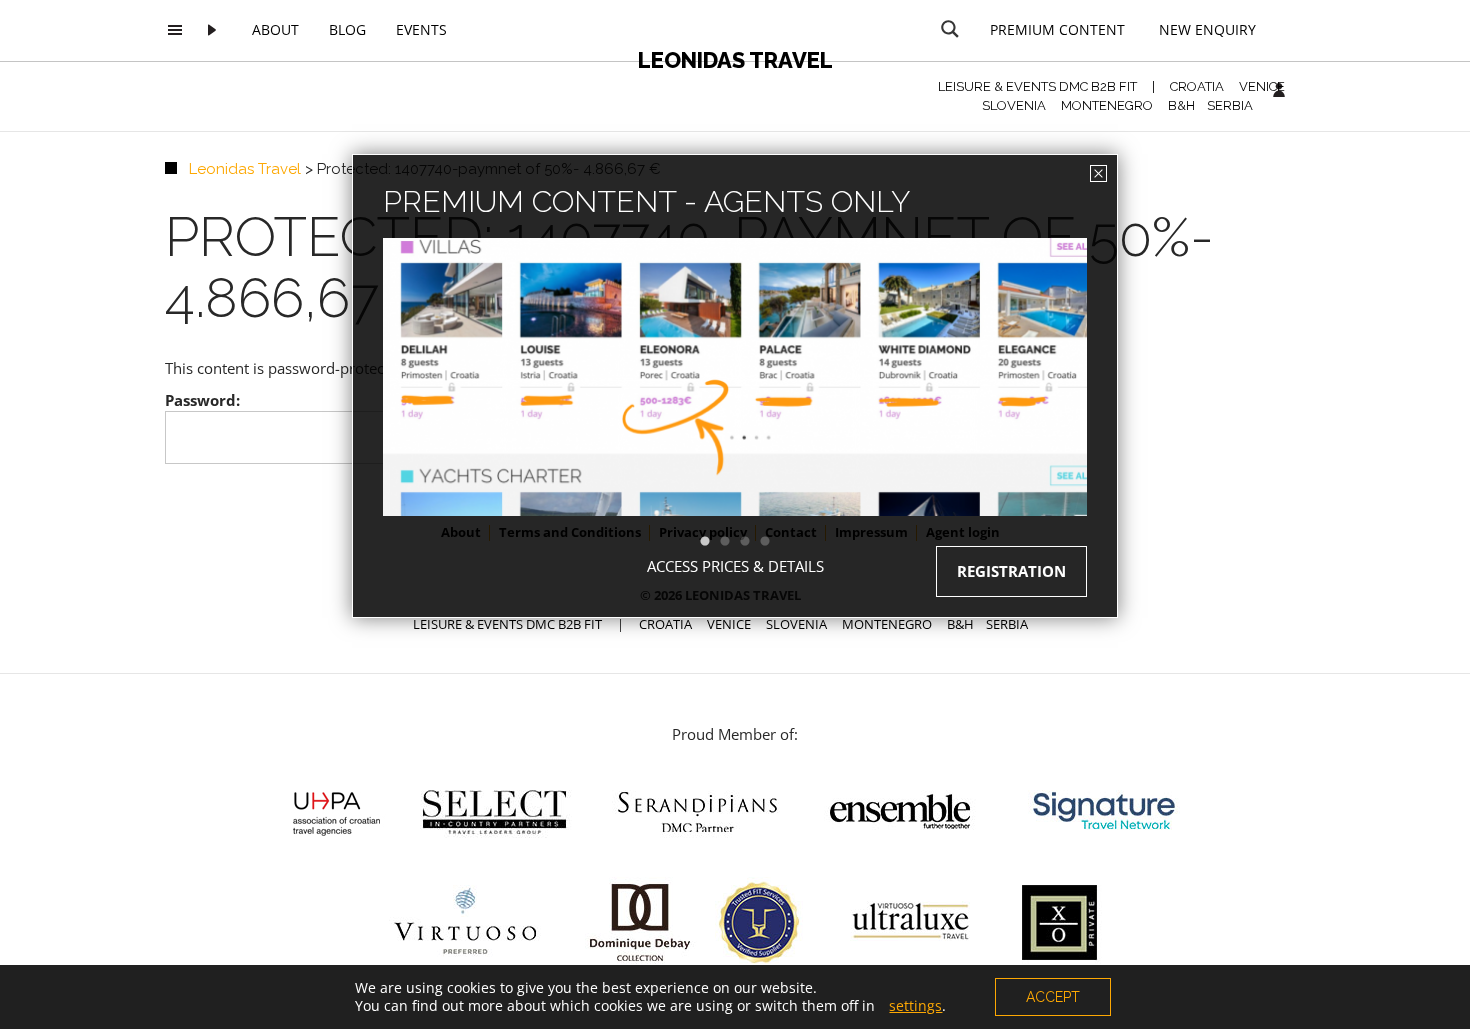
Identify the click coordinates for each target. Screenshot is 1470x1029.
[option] (735, 412)
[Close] (1098, 173)
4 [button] (775, 542)
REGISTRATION (1011, 571)
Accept (1053, 997)
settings (915, 1006)
